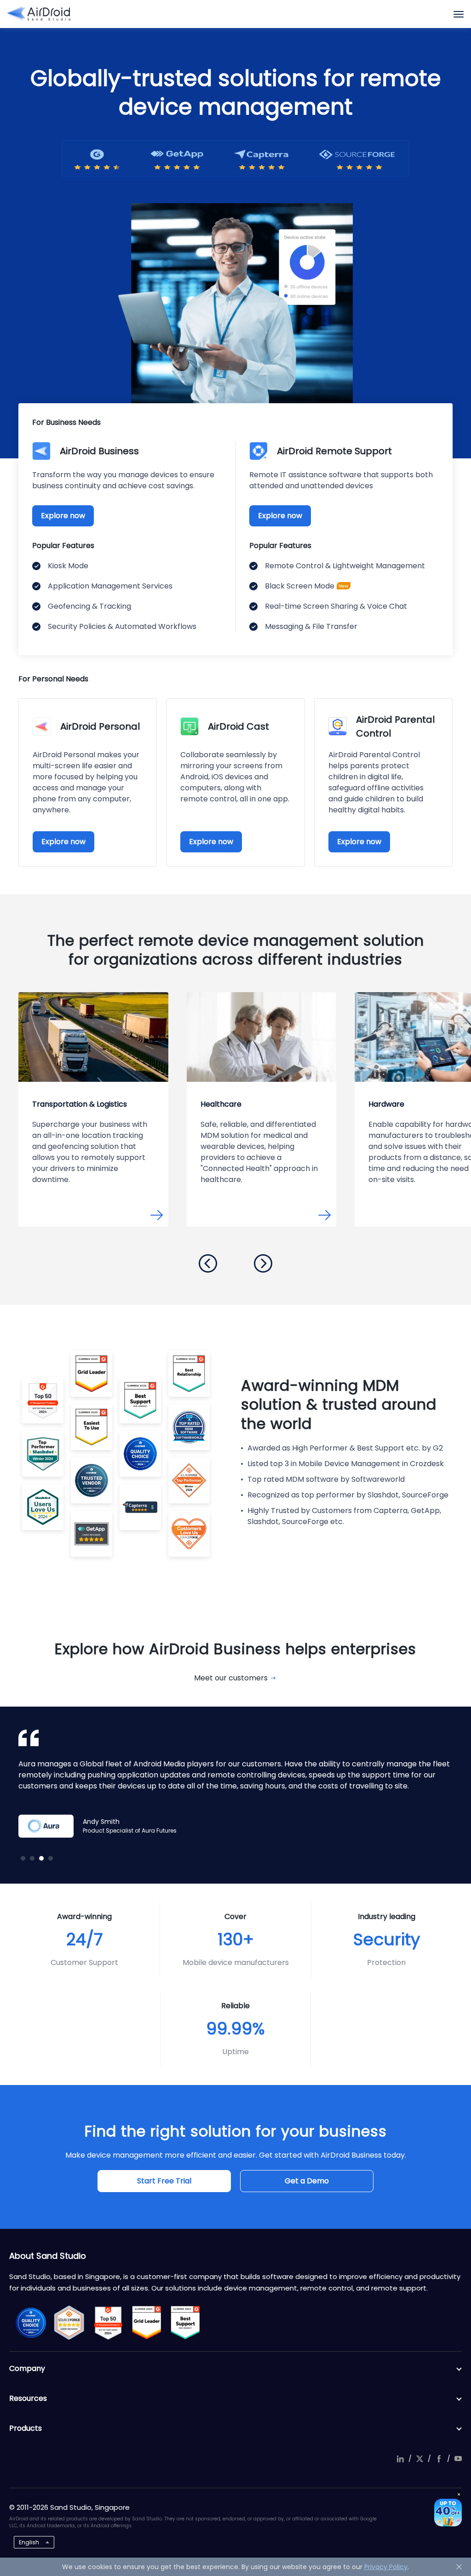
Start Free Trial (164, 2181)
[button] (208, 1263)
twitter (419, 2459)
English (29, 2542)
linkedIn (400, 2459)
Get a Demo (307, 2181)
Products (26, 2428)
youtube (458, 2459)
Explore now (63, 516)
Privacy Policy (386, 2567)
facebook (439, 2459)
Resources (28, 2398)
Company (27, 2368)
